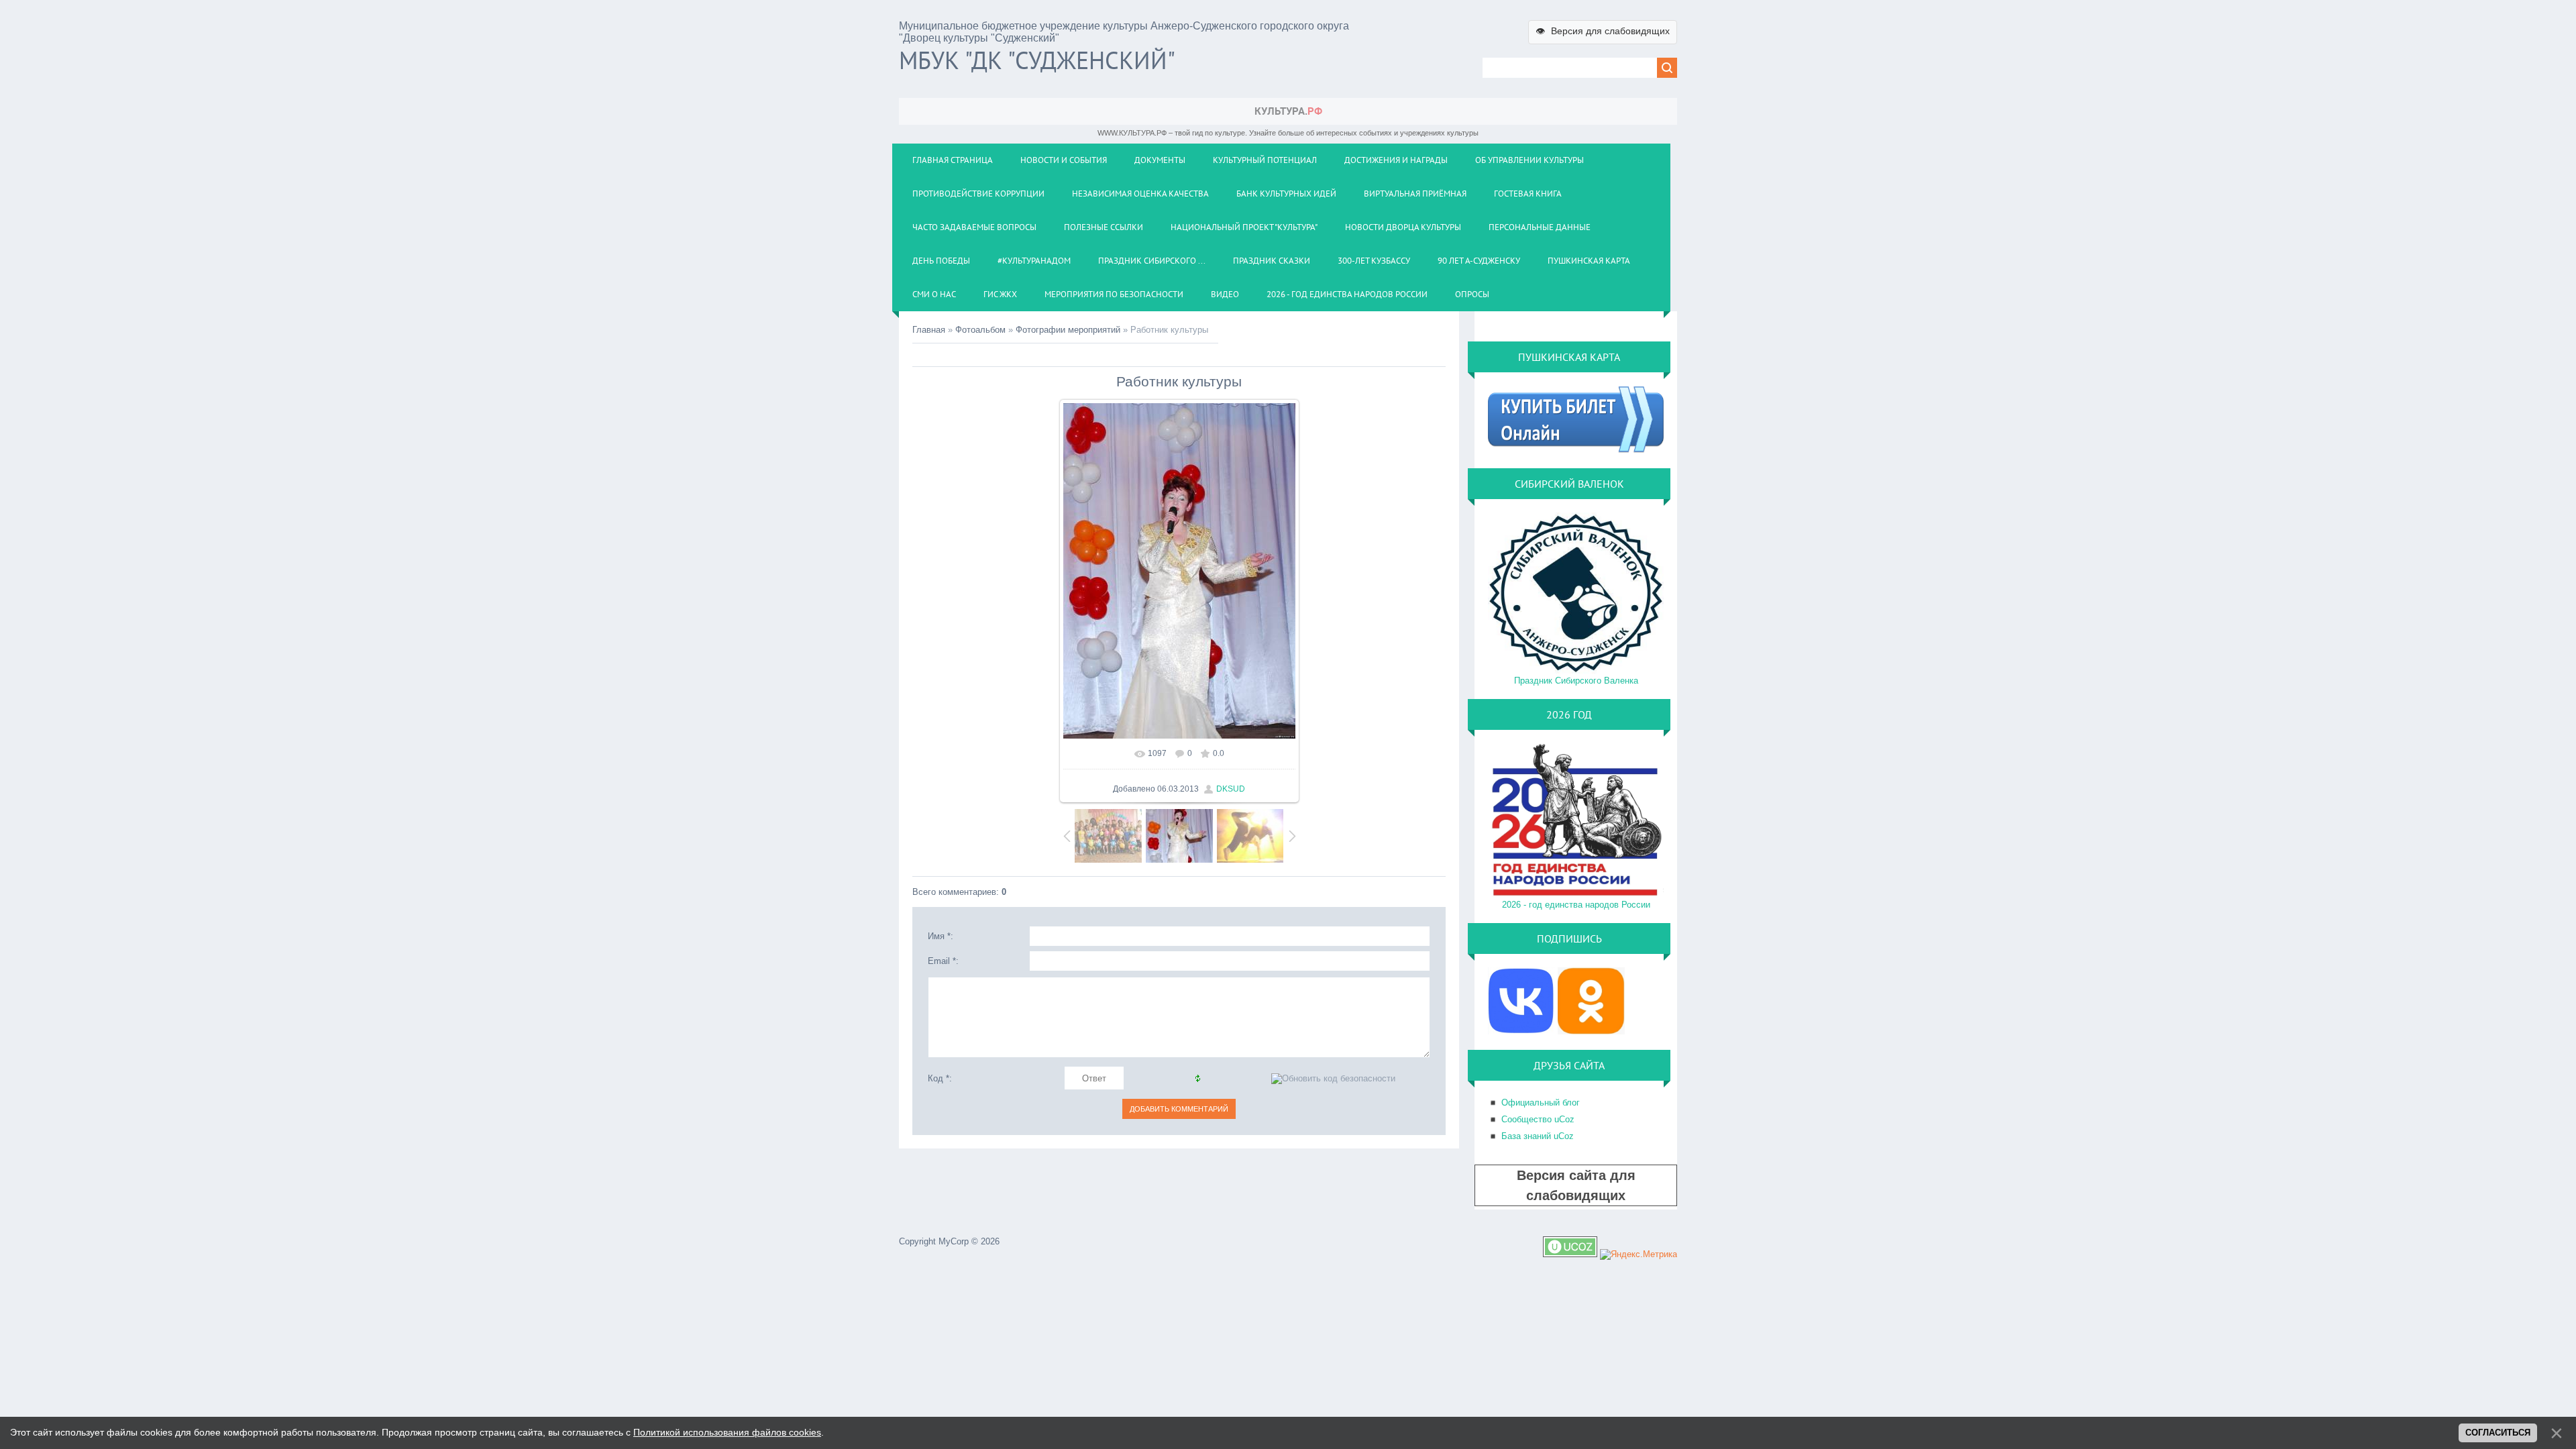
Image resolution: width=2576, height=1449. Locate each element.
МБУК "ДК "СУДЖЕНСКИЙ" (1037, 60)
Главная (929, 330)
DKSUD (1231, 789)
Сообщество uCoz (1538, 1119)
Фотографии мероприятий (1068, 330)
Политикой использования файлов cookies (727, 1432)
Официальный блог (1541, 1103)
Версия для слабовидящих (1603, 31)
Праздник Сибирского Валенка (1576, 681)
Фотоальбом (980, 330)
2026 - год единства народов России (1576, 905)
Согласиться (2498, 1433)
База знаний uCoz (1538, 1136)
